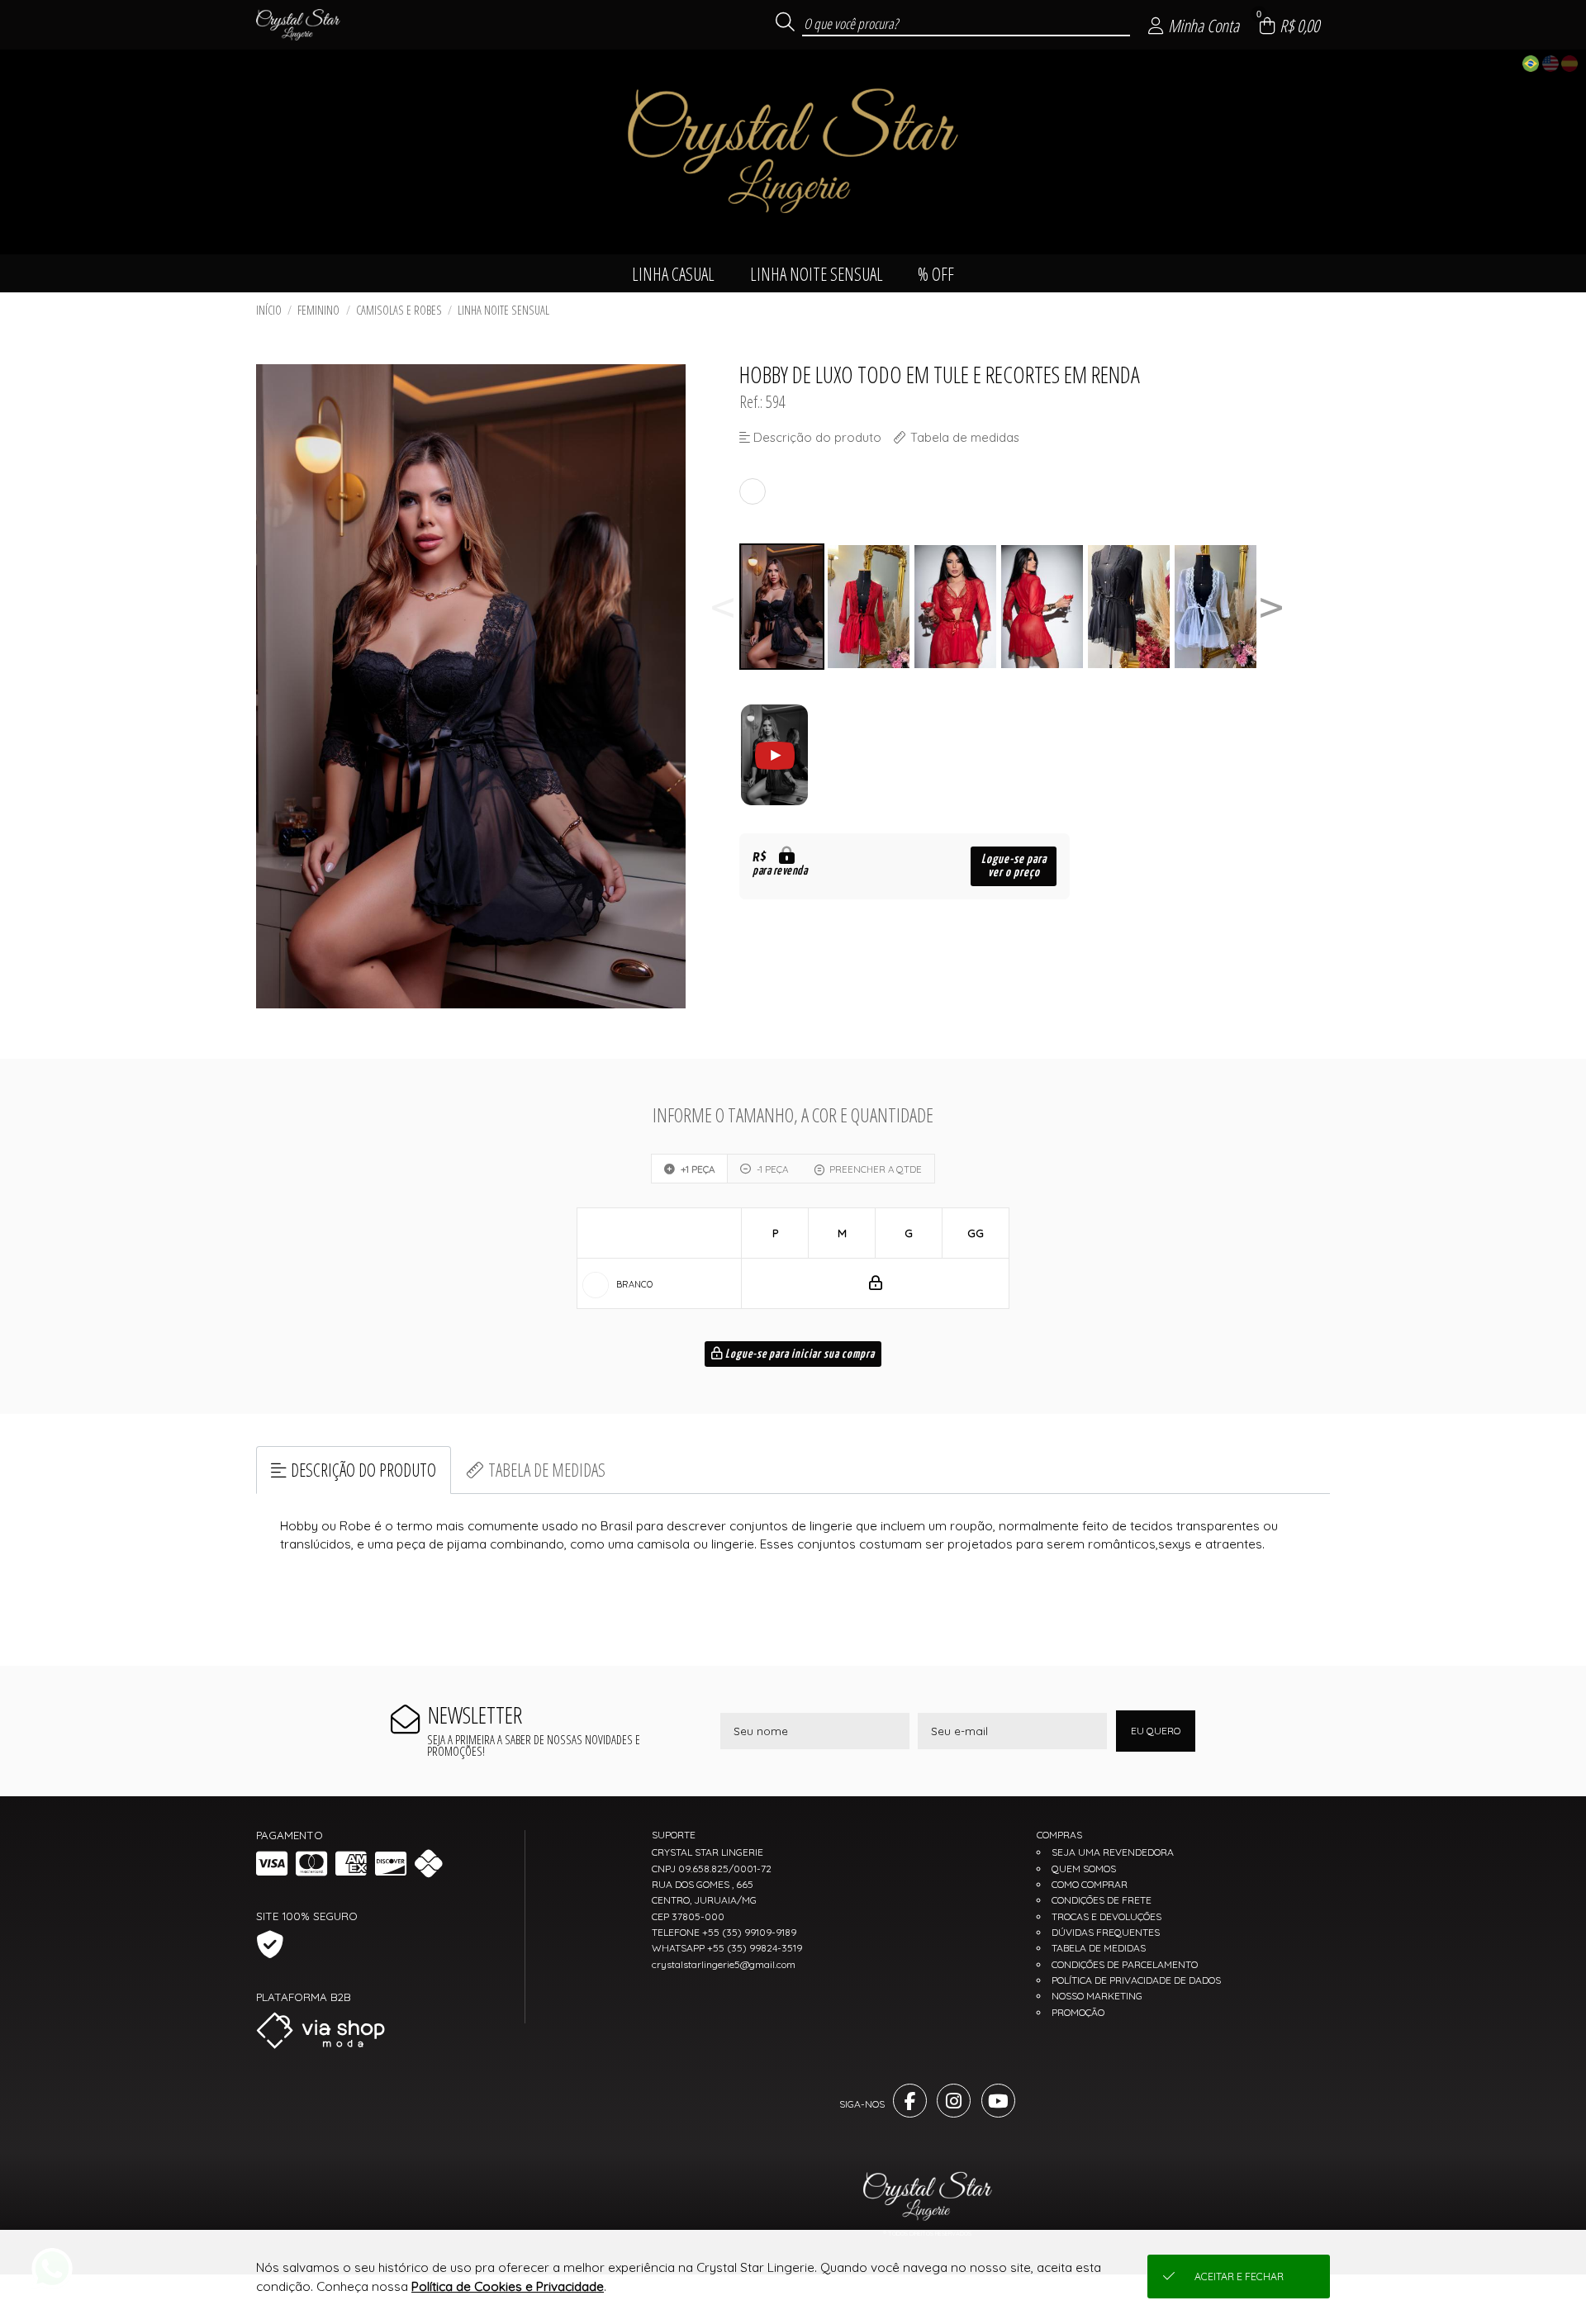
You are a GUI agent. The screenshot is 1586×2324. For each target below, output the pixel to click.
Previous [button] (723, 607)
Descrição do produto (363, 1470)
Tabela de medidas (547, 1470)
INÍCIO (269, 310)
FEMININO (318, 310)
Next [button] (1271, 607)
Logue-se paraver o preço (1014, 866)
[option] (783, 607)
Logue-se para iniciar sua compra (799, 1354)
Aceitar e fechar (1239, 2277)
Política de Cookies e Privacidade (508, 2286)
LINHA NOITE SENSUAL (503, 310)
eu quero (1156, 1731)
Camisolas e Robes (399, 310)
